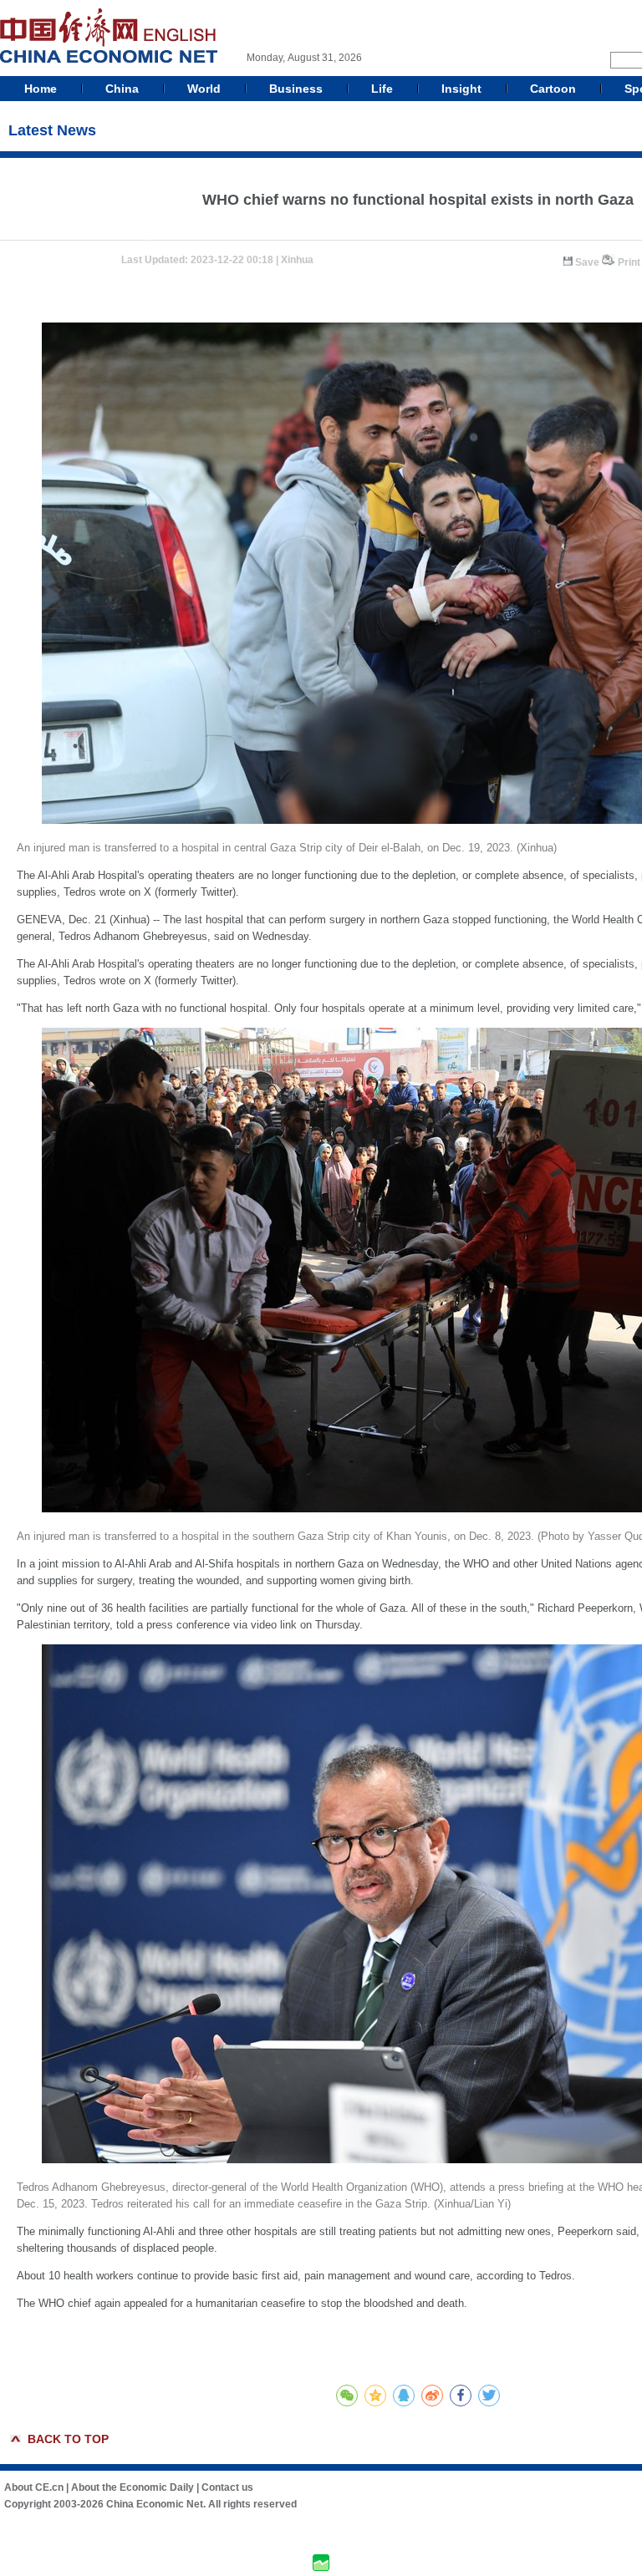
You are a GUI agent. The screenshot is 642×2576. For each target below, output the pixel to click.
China (122, 89)
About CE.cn (34, 2487)
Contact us (227, 2487)
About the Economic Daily (132, 2487)
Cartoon (553, 89)
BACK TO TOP (68, 2439)
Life (382, 89)
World (204, 89)
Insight (461, 89)
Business (296, 89)
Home (41, 89)
